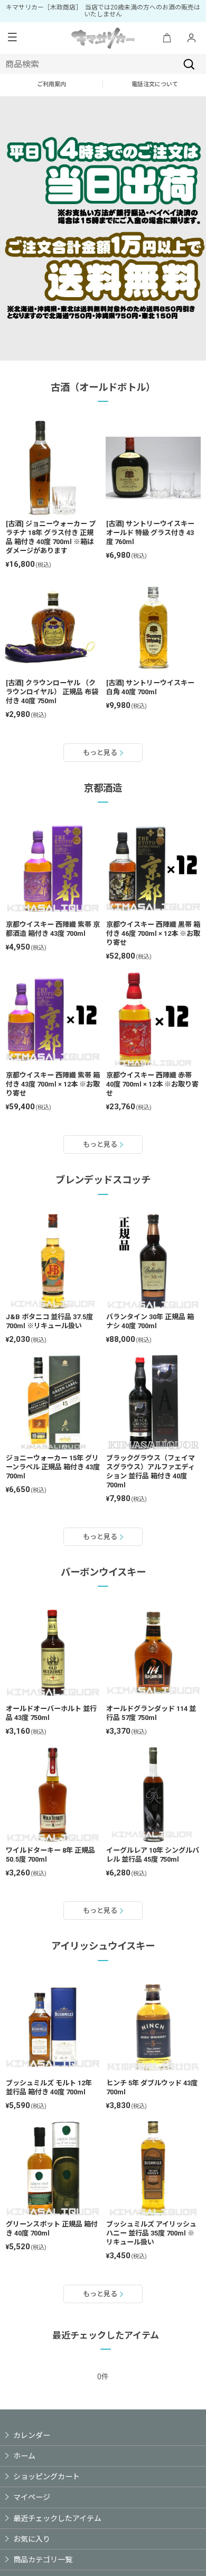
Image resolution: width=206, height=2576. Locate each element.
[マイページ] (191, 38)
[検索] (189, 64)
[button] (12, 38)
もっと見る (100, 753)
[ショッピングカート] (167, 38)
